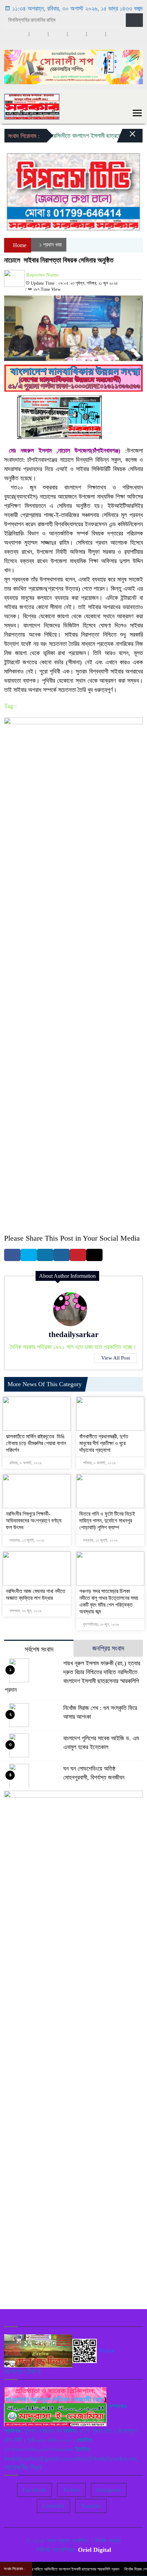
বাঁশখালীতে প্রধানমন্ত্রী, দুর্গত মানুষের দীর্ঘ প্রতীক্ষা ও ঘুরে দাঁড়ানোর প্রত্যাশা (104, 1443)
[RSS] (115, 34)
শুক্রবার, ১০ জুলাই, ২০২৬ (100, 1540)
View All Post (116, 1358)
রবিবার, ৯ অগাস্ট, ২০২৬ (25, 1463)
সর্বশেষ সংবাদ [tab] (39, 1649)
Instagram (109, 2490)
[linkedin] (77, 34)
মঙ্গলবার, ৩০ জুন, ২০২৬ (25, 1611)
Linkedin (54, 2506)
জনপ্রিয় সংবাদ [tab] (108, 1648)
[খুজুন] (134, 20)
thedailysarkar (73, 1335)
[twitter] (39, 34)
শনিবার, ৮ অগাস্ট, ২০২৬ (99, 1463)
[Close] (126, 137)
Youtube (91, 2506)
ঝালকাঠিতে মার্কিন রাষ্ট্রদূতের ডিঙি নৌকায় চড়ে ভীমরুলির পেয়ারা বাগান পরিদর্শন (36, 1443)
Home (19, 245)
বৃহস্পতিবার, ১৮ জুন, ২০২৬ (101, 1624)
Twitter (71, 2490)
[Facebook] (12, 1255)
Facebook (35, 2490)
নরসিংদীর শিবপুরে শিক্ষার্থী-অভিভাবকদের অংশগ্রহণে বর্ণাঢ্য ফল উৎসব (34, 1521)
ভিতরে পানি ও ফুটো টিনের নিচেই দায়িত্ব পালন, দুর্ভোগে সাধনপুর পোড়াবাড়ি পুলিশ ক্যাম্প (107, 1521)
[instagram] (58, 34)
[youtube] (96, 34)
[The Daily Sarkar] (32, 106)
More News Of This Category (45, 1384)
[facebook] (19, 34)
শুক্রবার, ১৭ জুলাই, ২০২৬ (26, 1540)
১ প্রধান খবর (50, 245)
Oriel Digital (95, 2550)
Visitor (107, 2350)
